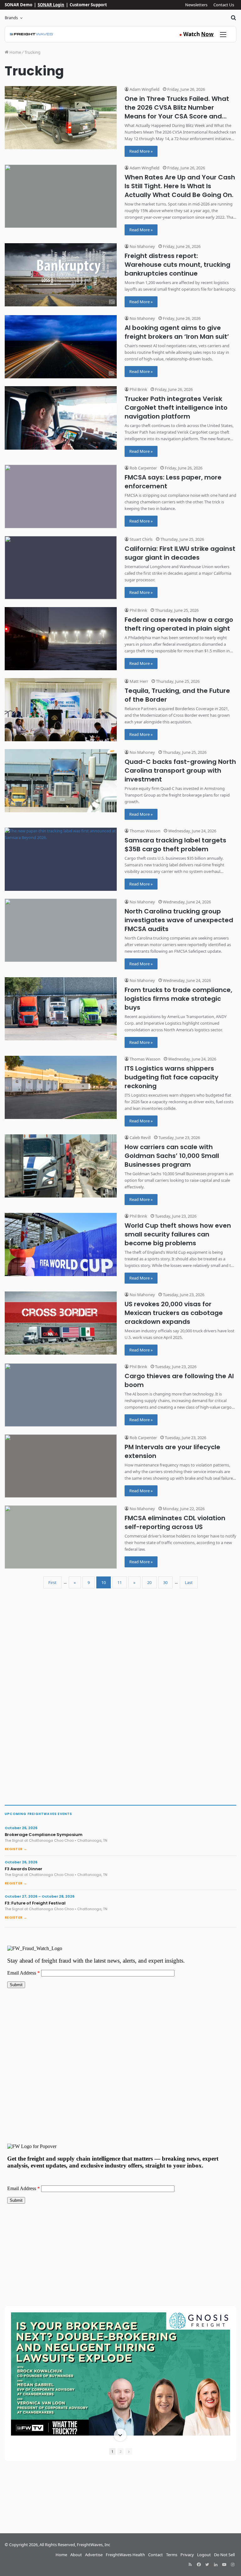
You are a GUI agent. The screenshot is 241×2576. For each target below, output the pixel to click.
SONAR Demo (19, 5)
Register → (16, 1849)
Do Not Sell (224, 2555)
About (76, 2555)
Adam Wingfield (144, 89)
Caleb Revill (140, 1137)
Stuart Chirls (141, 539)
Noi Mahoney (142, 246)
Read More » (141, 151)
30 (165, 1582)
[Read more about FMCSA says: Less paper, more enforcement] (61, 496)
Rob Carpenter (143, 468)
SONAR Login (51, 5)
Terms (172, 2555)
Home (15, 52)
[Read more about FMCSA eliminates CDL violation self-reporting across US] (61, 1537)
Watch (196, 34)
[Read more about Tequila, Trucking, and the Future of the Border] (61, 710)
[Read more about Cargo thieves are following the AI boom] (61, 1395)
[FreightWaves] (32, 34)
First (52, 1582)
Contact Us (224, 5)
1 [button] (112, 2451)
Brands (11, 18)
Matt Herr (138, 681)
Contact (155, 2555)
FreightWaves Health (125, 2555)
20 (149, 1582)
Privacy (187, 2555)
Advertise (94, 2555)
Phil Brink (138, 389)
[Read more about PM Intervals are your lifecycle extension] (61, 1466)
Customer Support (88, 5)
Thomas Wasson (145, 831)
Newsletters (196, 5)
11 (120, 1582)
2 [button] (120, 2451)
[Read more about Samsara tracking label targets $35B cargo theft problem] (61, 859)
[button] (120, 2313)
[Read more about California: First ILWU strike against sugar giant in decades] (61, 568)
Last (189, 1582)
